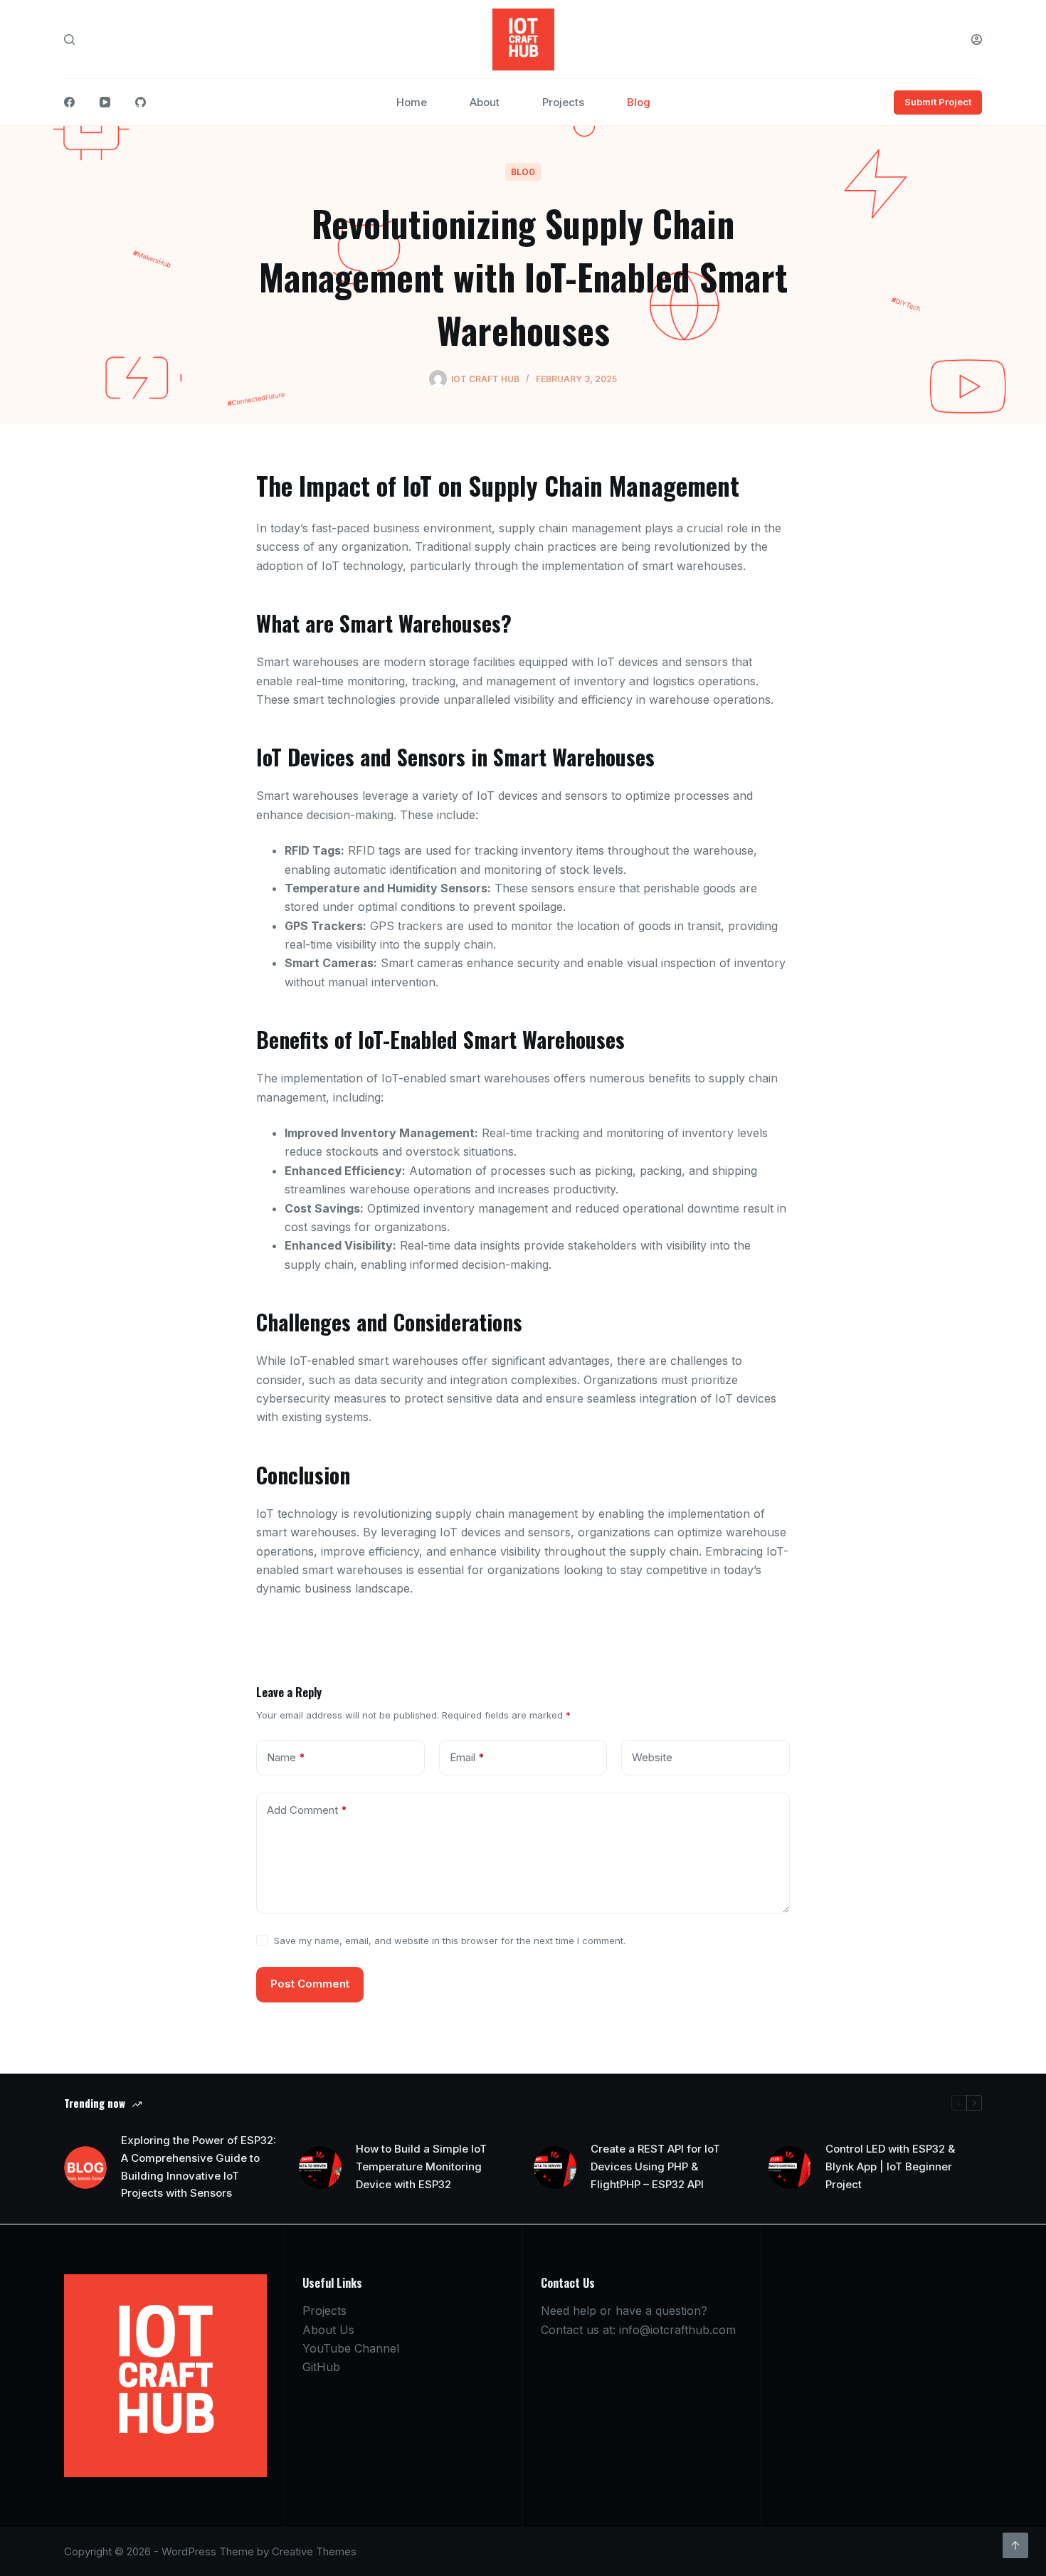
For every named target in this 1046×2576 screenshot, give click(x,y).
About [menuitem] (485, 102)
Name (286, 1757)
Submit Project (938, 102)
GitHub (321, 2367)
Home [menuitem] (412, 102)
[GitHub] (141, 102)
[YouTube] (105, 102)
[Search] (69, 39)
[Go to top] (1015, 2545)
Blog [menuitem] (639, 102)
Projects (324, 2311)
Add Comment (307, 1810)
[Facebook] (69, 102)
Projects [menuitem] (563, 102)
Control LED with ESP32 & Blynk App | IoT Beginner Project (890, 2166)
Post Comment (310, 1984)
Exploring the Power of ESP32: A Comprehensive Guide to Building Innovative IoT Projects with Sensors (199, 2166)
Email (467, 1757)
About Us (328, 2330)
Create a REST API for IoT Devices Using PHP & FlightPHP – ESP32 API (655, 2166)
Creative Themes (314, 2551)
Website (652, 1757)
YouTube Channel (351, 2348)
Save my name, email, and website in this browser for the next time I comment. (450, 1941)
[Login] (977, 39)
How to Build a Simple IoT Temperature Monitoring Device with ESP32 (421, 2166)
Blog (523, 172)
